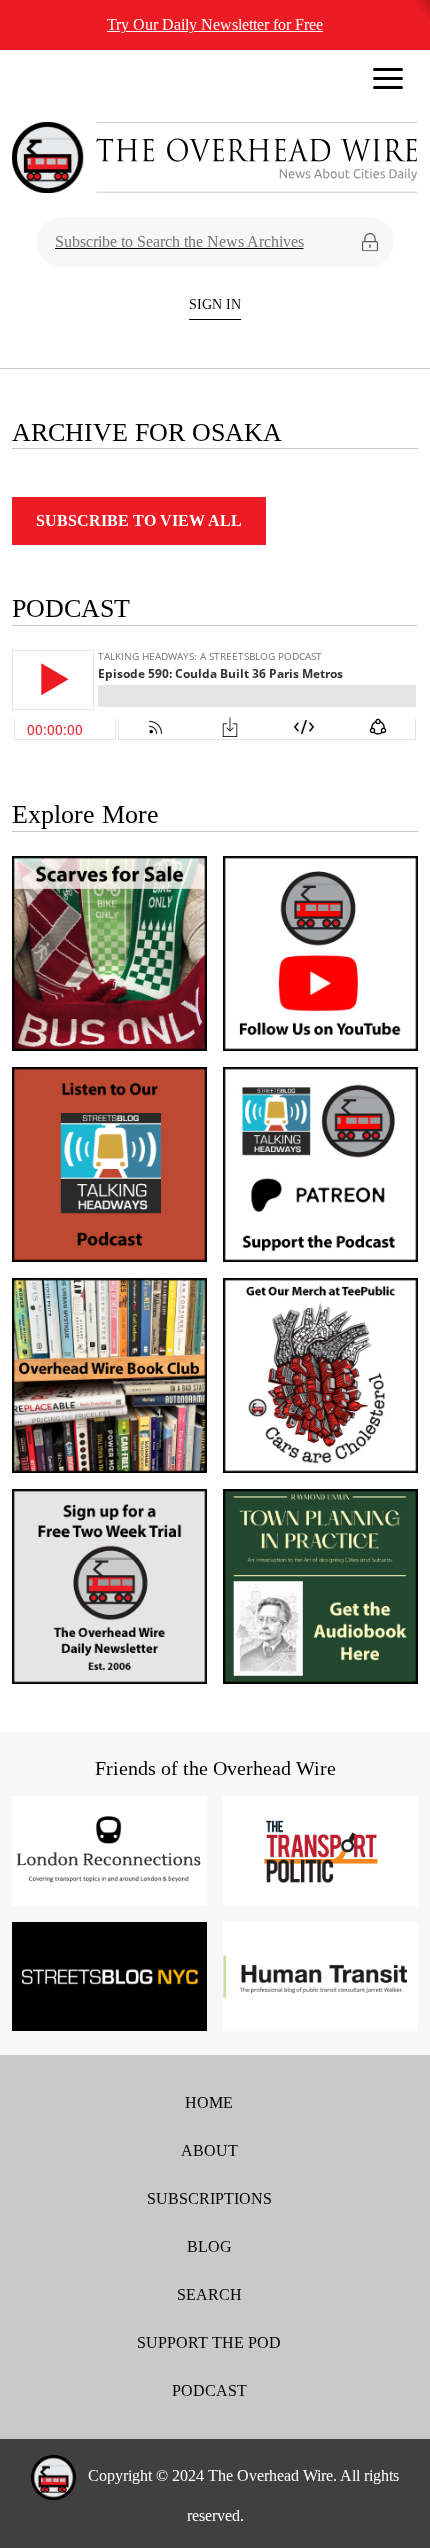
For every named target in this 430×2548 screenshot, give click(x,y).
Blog (209, 2246)
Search (209, 2294)
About (209, 2150)
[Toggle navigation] (388, 84)
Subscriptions (209, 2198)
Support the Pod (209, 2342)
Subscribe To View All (139, 520)
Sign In (215, 304)
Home (209, 2102)
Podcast (209, 2390)
